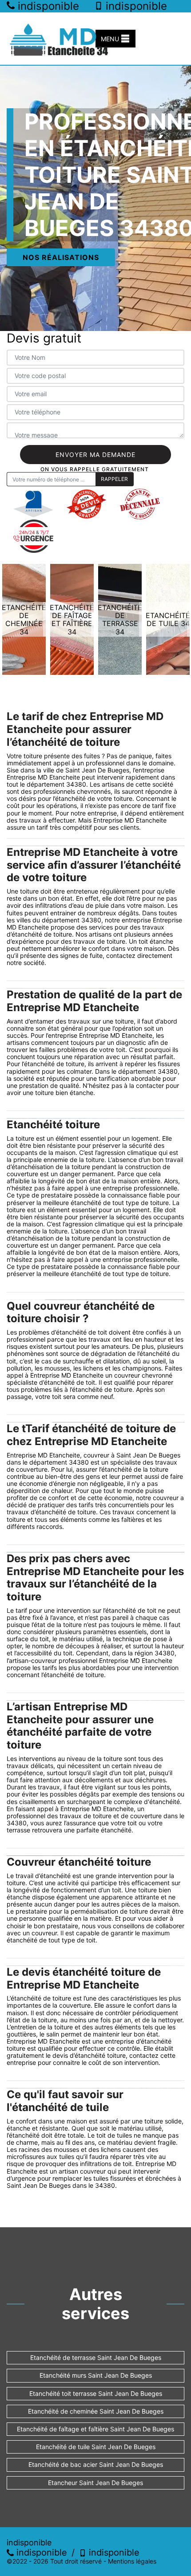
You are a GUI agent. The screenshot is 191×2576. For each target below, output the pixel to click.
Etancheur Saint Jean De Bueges (95, 2483)
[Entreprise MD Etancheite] (60, 39)
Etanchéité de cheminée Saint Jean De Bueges (96, 2411)
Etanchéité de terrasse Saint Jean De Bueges (96, 2357)
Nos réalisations (61, 257)
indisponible (40, 2552)
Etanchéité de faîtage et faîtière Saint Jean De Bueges (95, 2429)
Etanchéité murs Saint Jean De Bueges (96, 2375)
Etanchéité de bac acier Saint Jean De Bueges (96, 2464)
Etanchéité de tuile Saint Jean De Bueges (96, 2447)
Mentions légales (132, 2561)
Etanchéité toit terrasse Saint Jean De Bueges (96, 2393)
